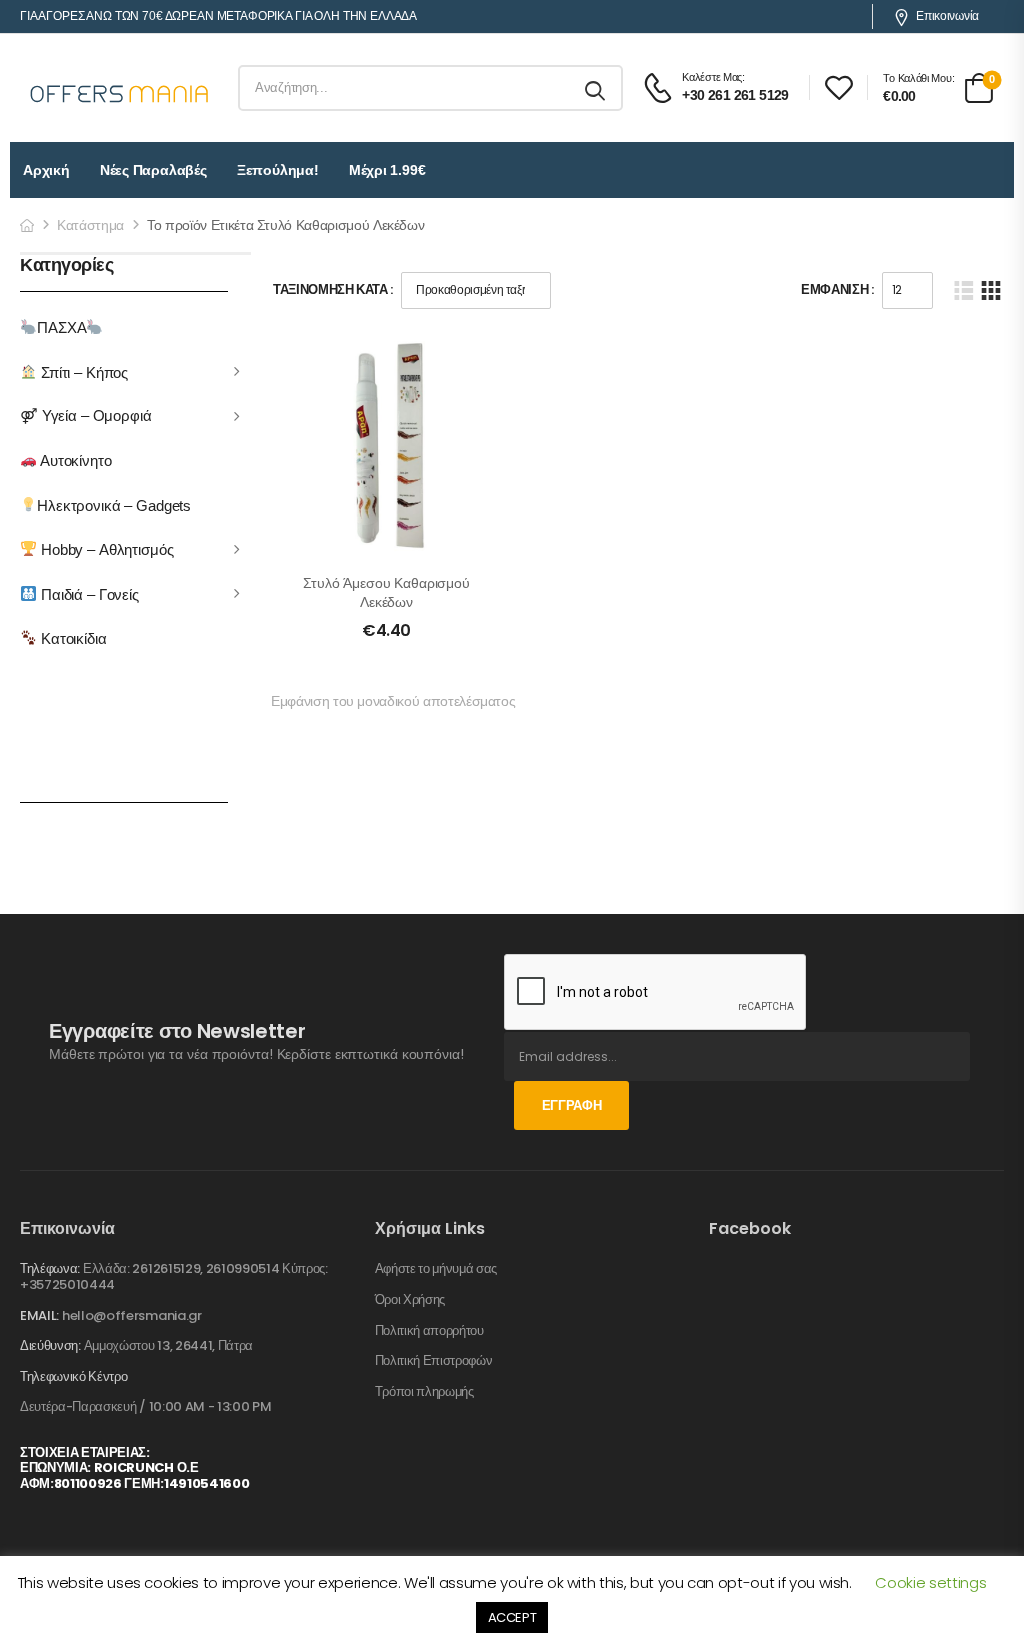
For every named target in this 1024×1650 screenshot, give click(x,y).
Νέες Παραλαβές (153, 170)
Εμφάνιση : (837, 289)
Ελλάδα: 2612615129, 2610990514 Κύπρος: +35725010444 (174, 1276)
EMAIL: (39, 1315)
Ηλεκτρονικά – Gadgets (114, 504)
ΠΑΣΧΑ (61, 327)
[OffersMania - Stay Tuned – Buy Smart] (120, 88)
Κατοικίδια (71, 638)
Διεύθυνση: (50, 1345)
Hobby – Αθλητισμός (105, 549)
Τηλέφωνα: (50, 1268)
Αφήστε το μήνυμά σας (436, 1269)
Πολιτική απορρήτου (429, 1331)
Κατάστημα (90, 225)
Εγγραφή (572, 1105)
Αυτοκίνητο (74, 460)
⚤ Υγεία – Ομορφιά (86, 415)
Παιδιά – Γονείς (88, 593)
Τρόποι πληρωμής (424, 1392)
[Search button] (596, 88)
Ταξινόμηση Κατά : (333, 289)
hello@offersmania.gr (132, 1315)
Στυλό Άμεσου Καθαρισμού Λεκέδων (386, 593)
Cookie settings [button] (930, 1582)
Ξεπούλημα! (278, 170)
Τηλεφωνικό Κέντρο (73, 1377)
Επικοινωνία (947, 16)
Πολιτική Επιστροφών (434, 1361)
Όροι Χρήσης (410, 1300)
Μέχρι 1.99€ (387, 170)
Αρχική (46, 170)
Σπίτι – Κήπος (82, 371)
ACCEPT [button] (512, 1617)
